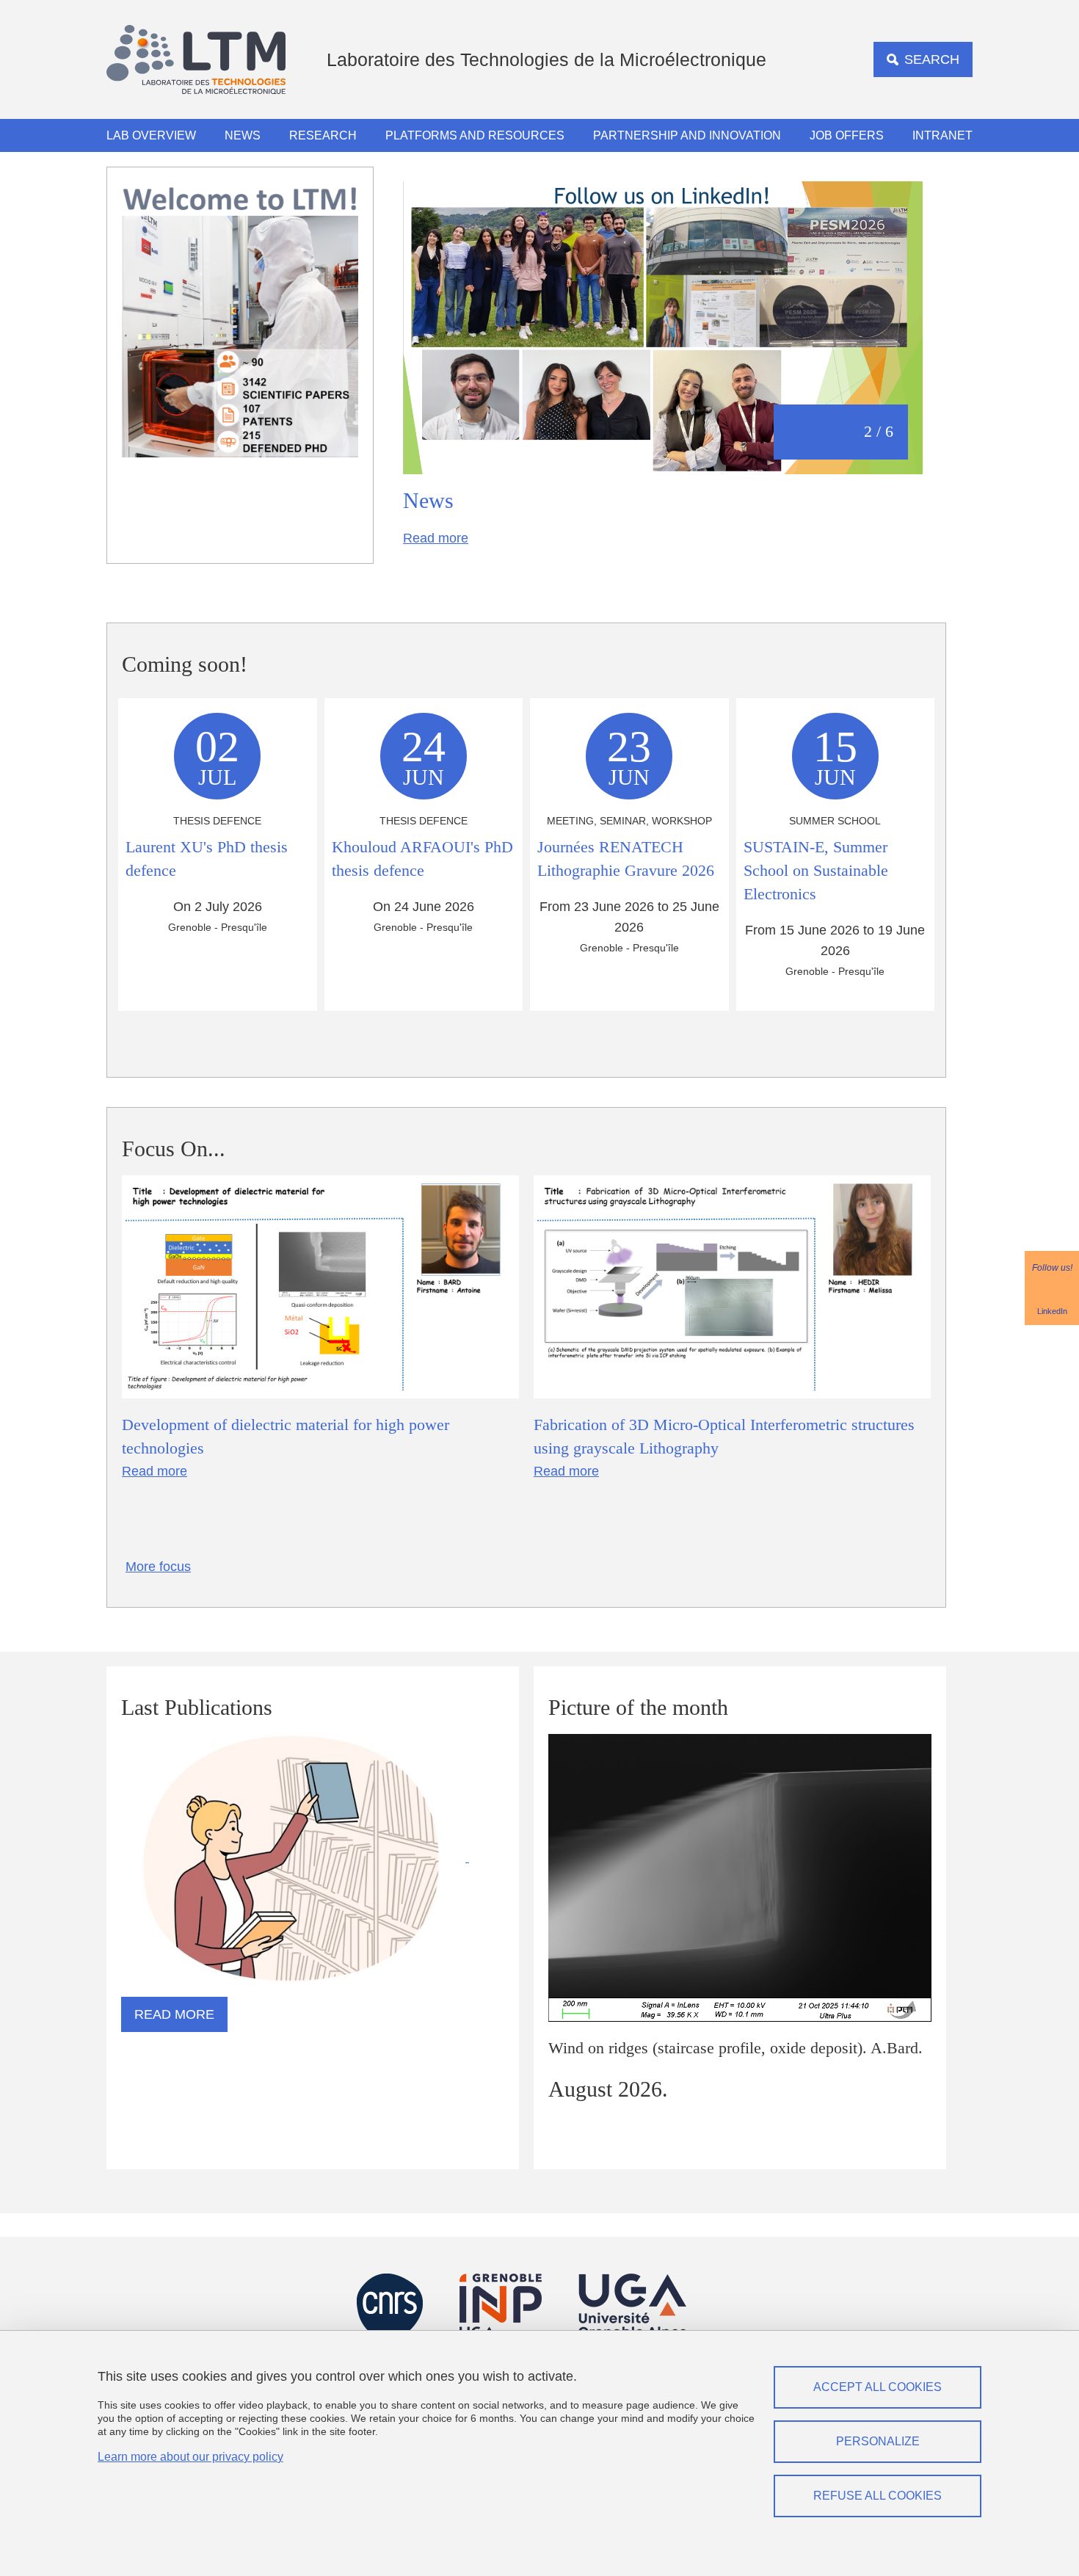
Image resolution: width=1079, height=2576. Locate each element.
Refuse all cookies (878, 2496)
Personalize (878, 2441)
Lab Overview (151, 135)
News (243, 135)
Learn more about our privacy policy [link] (190, 2457)
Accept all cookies (878, 2387)
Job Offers (847, 135)
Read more (436, 538)
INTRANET (942, 135)
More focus (158, 1567)
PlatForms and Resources (475, 135)
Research (323, 135)
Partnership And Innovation (687, 135)
